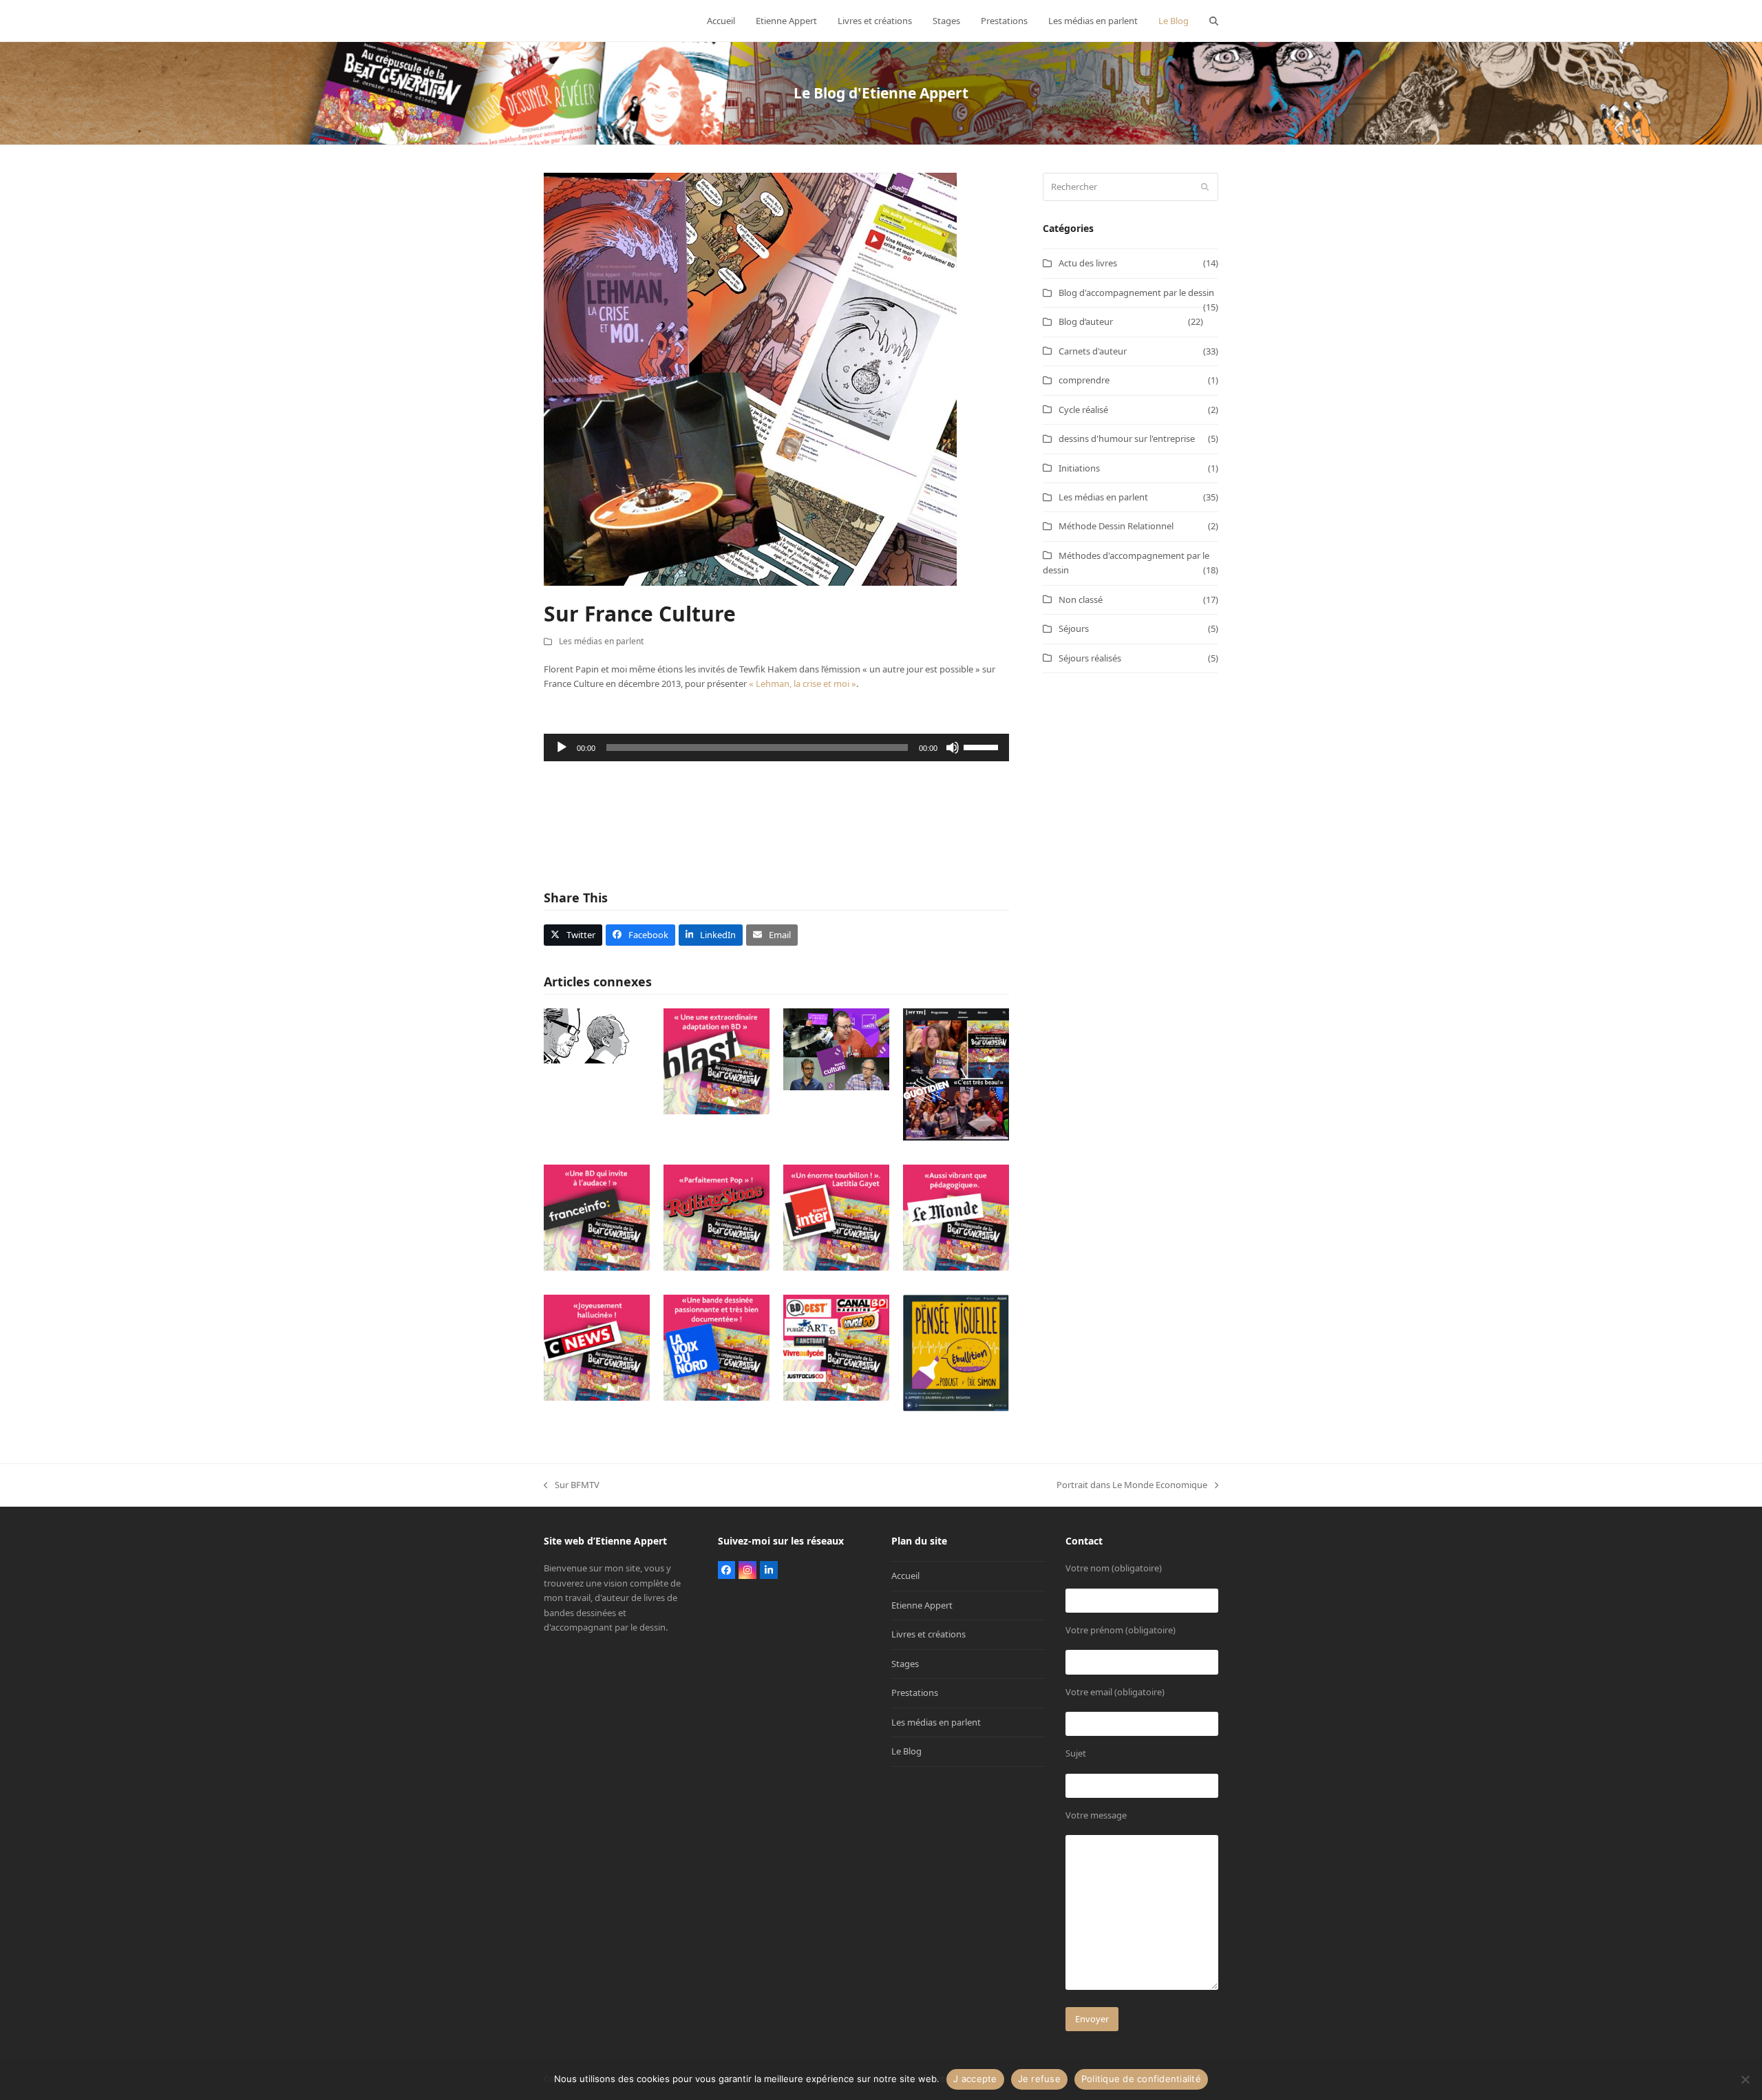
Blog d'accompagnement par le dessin (1136, 293)
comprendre (1084, 380)
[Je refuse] (1745, 2079)
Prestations (915, 1693)
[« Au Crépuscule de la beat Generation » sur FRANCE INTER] (836, 1217)
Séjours (1074, 628)
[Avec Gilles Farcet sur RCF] (597, 1035)
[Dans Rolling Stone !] (717, 1217)
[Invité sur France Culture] (836, 1048)
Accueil (905, 1576)
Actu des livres (1088, 263)
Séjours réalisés (1090, 658)
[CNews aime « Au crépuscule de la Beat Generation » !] (597, 1347)
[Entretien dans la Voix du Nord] (717, 1347)
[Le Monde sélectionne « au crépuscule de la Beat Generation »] (956, 1217)
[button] (1214, 21)
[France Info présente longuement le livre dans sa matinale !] (597, 1217)
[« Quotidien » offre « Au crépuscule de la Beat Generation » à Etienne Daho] (956, 1074)
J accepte (975, 2079)
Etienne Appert (922, 1605)
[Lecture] (562, 747)
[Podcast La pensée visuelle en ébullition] (956, 1353)
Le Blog (906, 1751)
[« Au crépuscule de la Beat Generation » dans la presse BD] (836, 1347)
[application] (776, 747)
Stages (905, 1664)
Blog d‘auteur (1086, 321)
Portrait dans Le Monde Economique (1132, 1485)
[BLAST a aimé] (717, 1060)
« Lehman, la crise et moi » (803, 683)
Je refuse (1039, 2079)
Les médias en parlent (601, 641)
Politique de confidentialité (1141, 2079)
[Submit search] (1205, 187)
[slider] (983, 746)
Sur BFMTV (572, 1485)
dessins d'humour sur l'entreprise (1127, 438)
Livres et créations (928, 1634)
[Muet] (953, 747)
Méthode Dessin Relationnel (1116, 526)
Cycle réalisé (1083, 410)
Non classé (1081, 600)
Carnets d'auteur (1093, 351)
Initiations (1079, 468)
